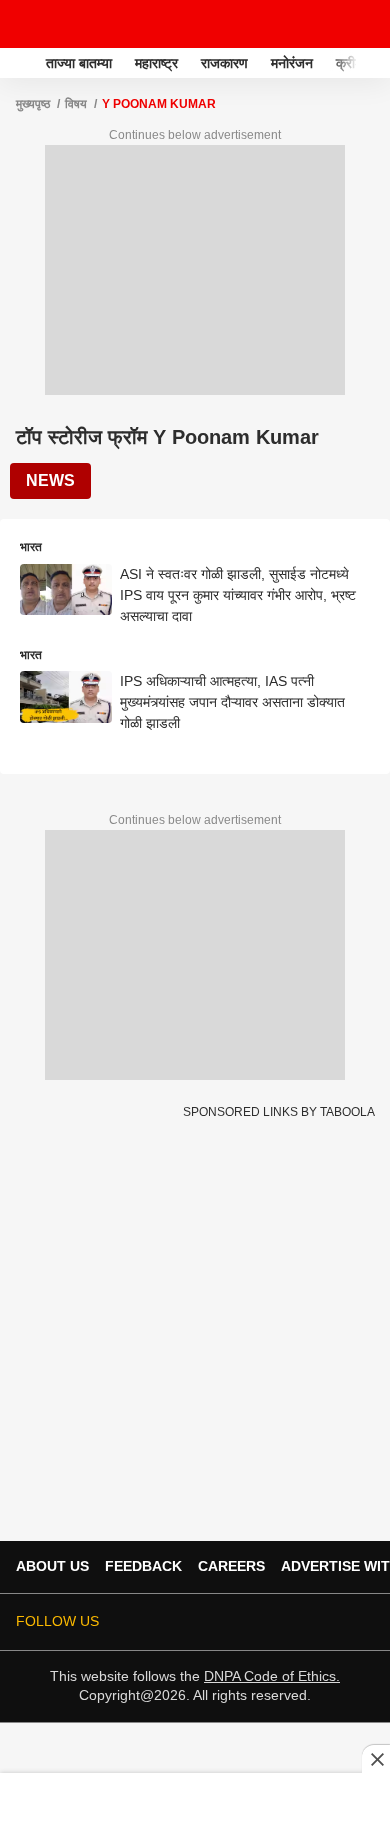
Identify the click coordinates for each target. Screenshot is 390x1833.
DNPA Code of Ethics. (272, 1676)
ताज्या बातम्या (79, 63)
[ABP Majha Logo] (68, 24)
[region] (195, 1802)
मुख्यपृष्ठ (33, 104)
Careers (231, 1566)
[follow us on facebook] (222, 1622)
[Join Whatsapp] (362, 1622)
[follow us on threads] (250, 1622)
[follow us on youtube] (278, 1622)
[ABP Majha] (21, 63)
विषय (76, 104)
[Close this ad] (376, 1759)
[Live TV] (328, 24)
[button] (373, 60)
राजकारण (224, 63)
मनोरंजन (292, 63)
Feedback (143, 1566)
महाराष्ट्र (156, 63)
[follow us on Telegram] (334, 1622)
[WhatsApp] (362, 24)
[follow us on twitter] (194, 1622)
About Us (52, 1566)
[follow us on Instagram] (306, 1622)
